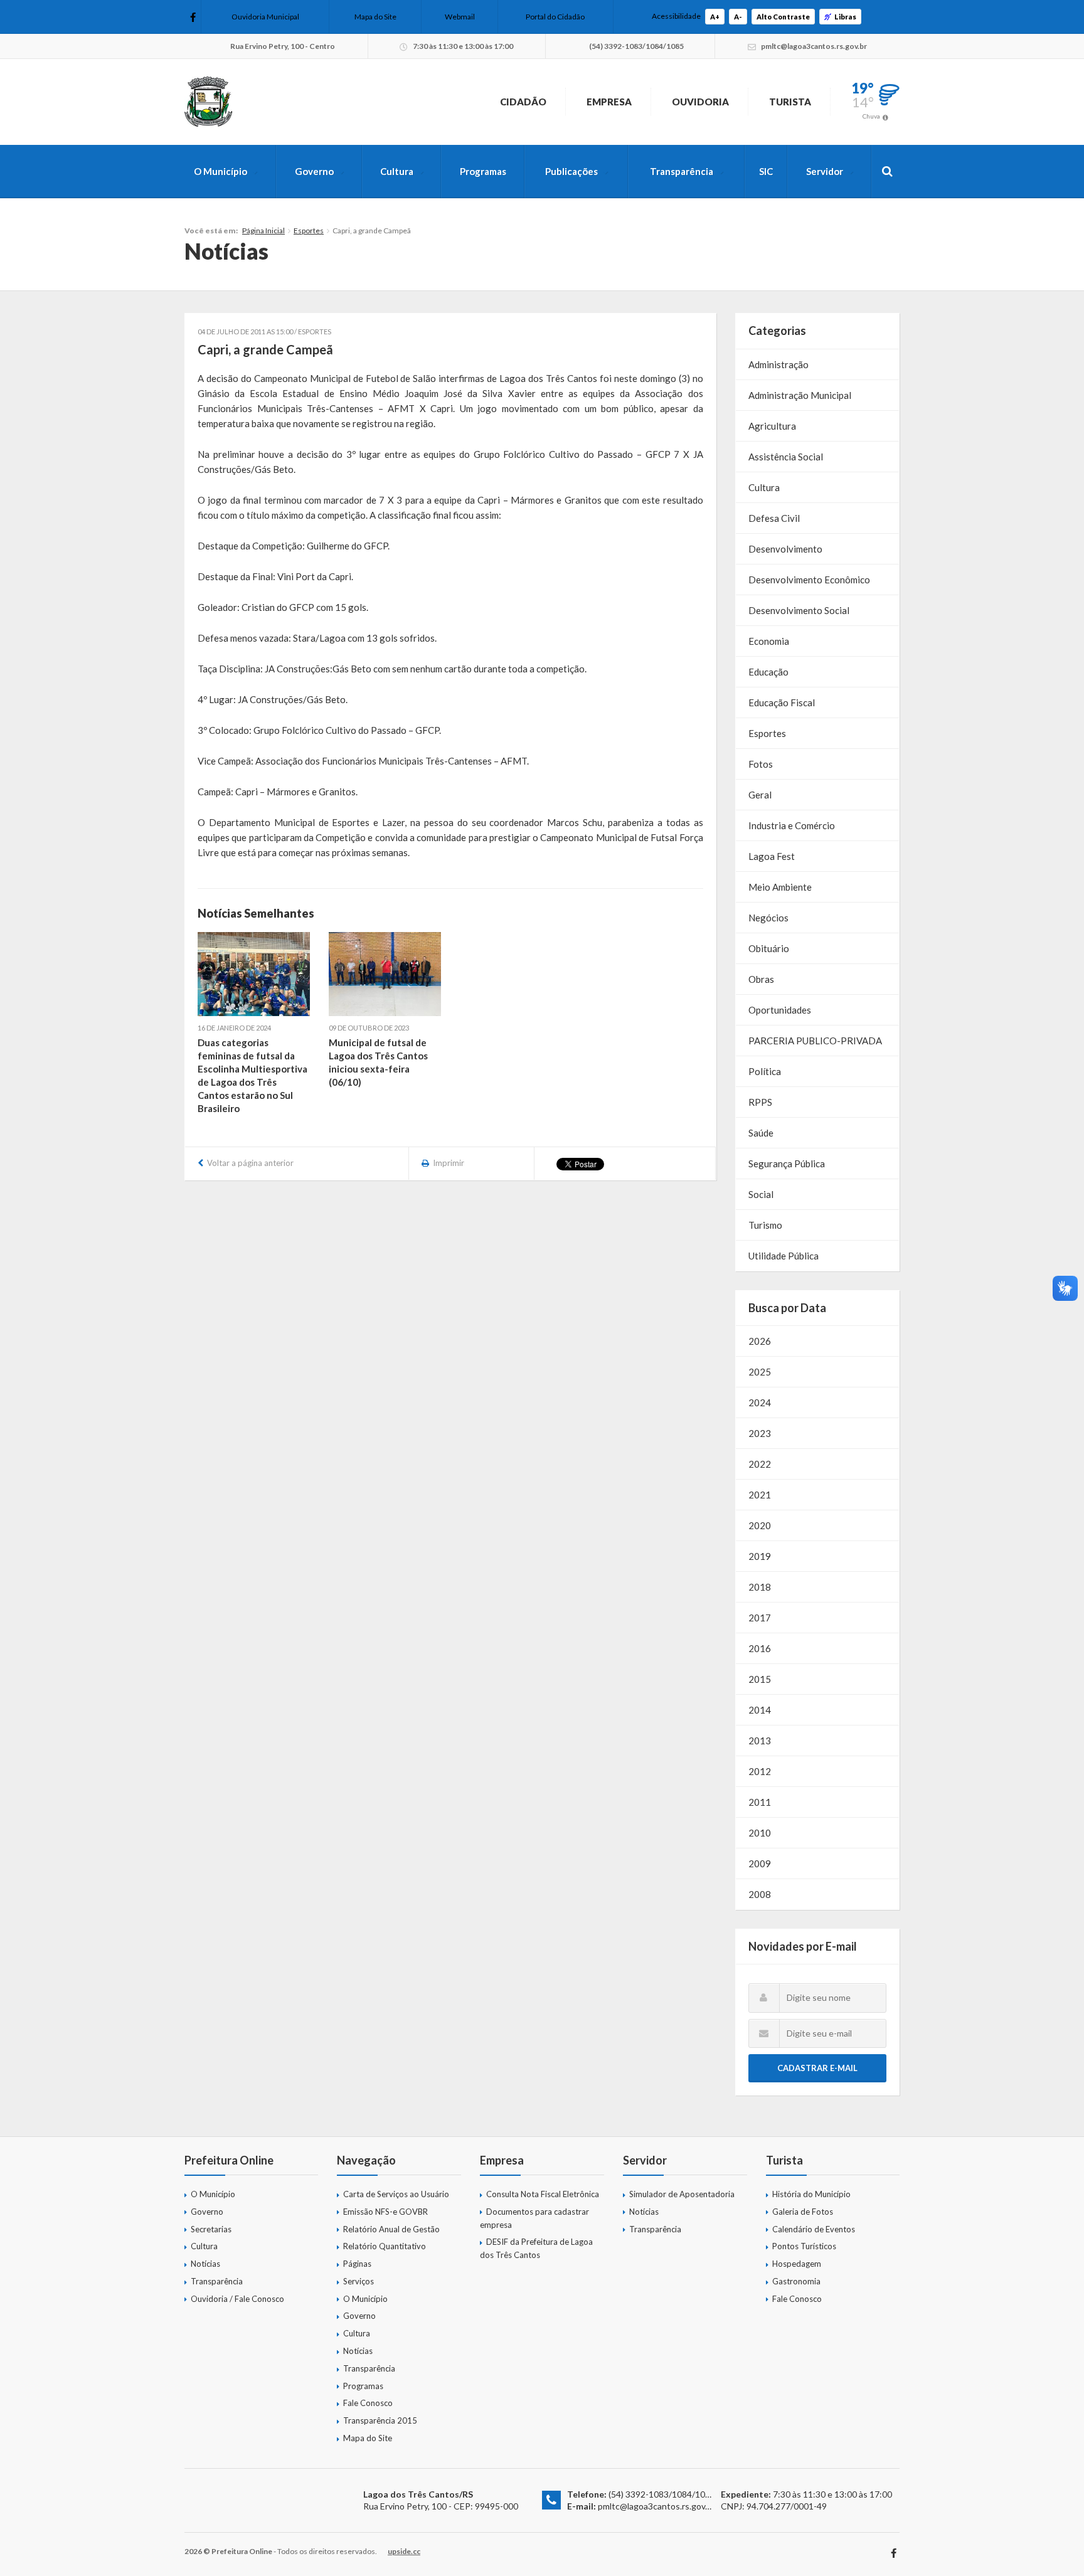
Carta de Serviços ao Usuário (396, 2194)
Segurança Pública (787, 1163)
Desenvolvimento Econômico (809, 580)
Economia (769, 641)
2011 (760, 1802)
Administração (778, 364)
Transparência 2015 (380, 2420)
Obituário (769, 948)
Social (761, 1194)
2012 (760, 1771)
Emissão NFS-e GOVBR (385, 2212)
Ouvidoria (700, 102)
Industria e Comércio (792, 825)
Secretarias (211, 2229)
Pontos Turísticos (804, 2246)
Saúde (761, 1133)
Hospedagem (797, 2264)
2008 (760, 1894)
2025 (760, 1372)
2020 (760, 1525)
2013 (760, 1741)
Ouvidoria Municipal (265, 17)
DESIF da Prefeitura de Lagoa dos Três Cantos (536, 2248)
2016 (760, 1648)
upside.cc (404, 2551)
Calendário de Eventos (814, 2229)
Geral (760, 795)
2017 (760, 1618)
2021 (760, 1495)
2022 (760, 1464)
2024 (760, 1402)
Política (765, 1071)
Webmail (460, 17)
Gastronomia (796, 2281)
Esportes (309, 231)
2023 (760, 1433)
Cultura (397, 171)
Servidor (825, 171)
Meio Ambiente (780, 887)
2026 (760, 1341)
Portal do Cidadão (555, 17)
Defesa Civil (774, 518)
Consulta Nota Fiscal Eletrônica (543, 2194)
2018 (760, 1587)
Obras (761, 979)
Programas (483, 171)
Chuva (871, 116)
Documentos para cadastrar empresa (534, 2218)
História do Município (811, 2194)
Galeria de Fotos (803, 2212)
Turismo (765, 1225)
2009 (760, 1863)
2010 (760, 1833)
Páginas (357, 2264)
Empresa (609, 102)
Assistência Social (786, 457)
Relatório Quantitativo (385, 2246)
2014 (760, 1710)
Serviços (359, 2281)
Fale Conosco (368, 2403)
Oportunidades (780, 1010)
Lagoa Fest (772, 856)
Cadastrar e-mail (817, 2068)
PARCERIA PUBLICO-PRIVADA (815, 1041)
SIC (766, 171)
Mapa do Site (375, 17)
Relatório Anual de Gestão (391, 2229)
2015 (760, 1679)
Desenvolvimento (785, 549)
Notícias (205, 2264)
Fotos (761, 764)
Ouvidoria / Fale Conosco (237, 2299)
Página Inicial (263, 231)
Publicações (571, 171)
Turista (790, 102)
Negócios (768, 918)
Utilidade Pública (784, 1256)
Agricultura (772, 426)
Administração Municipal (800, 395)
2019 (760, 1556)
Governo (314, 171)
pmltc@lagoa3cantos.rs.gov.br (656, 2506)
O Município (221, 171)
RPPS (760, 1102)
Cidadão (523, 102)
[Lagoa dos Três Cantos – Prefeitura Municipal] (208, 102)
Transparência (682, 171)
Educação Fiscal (782, 702)
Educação (768, 672)
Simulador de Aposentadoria (682, 2194)
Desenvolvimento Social (799, 610)
